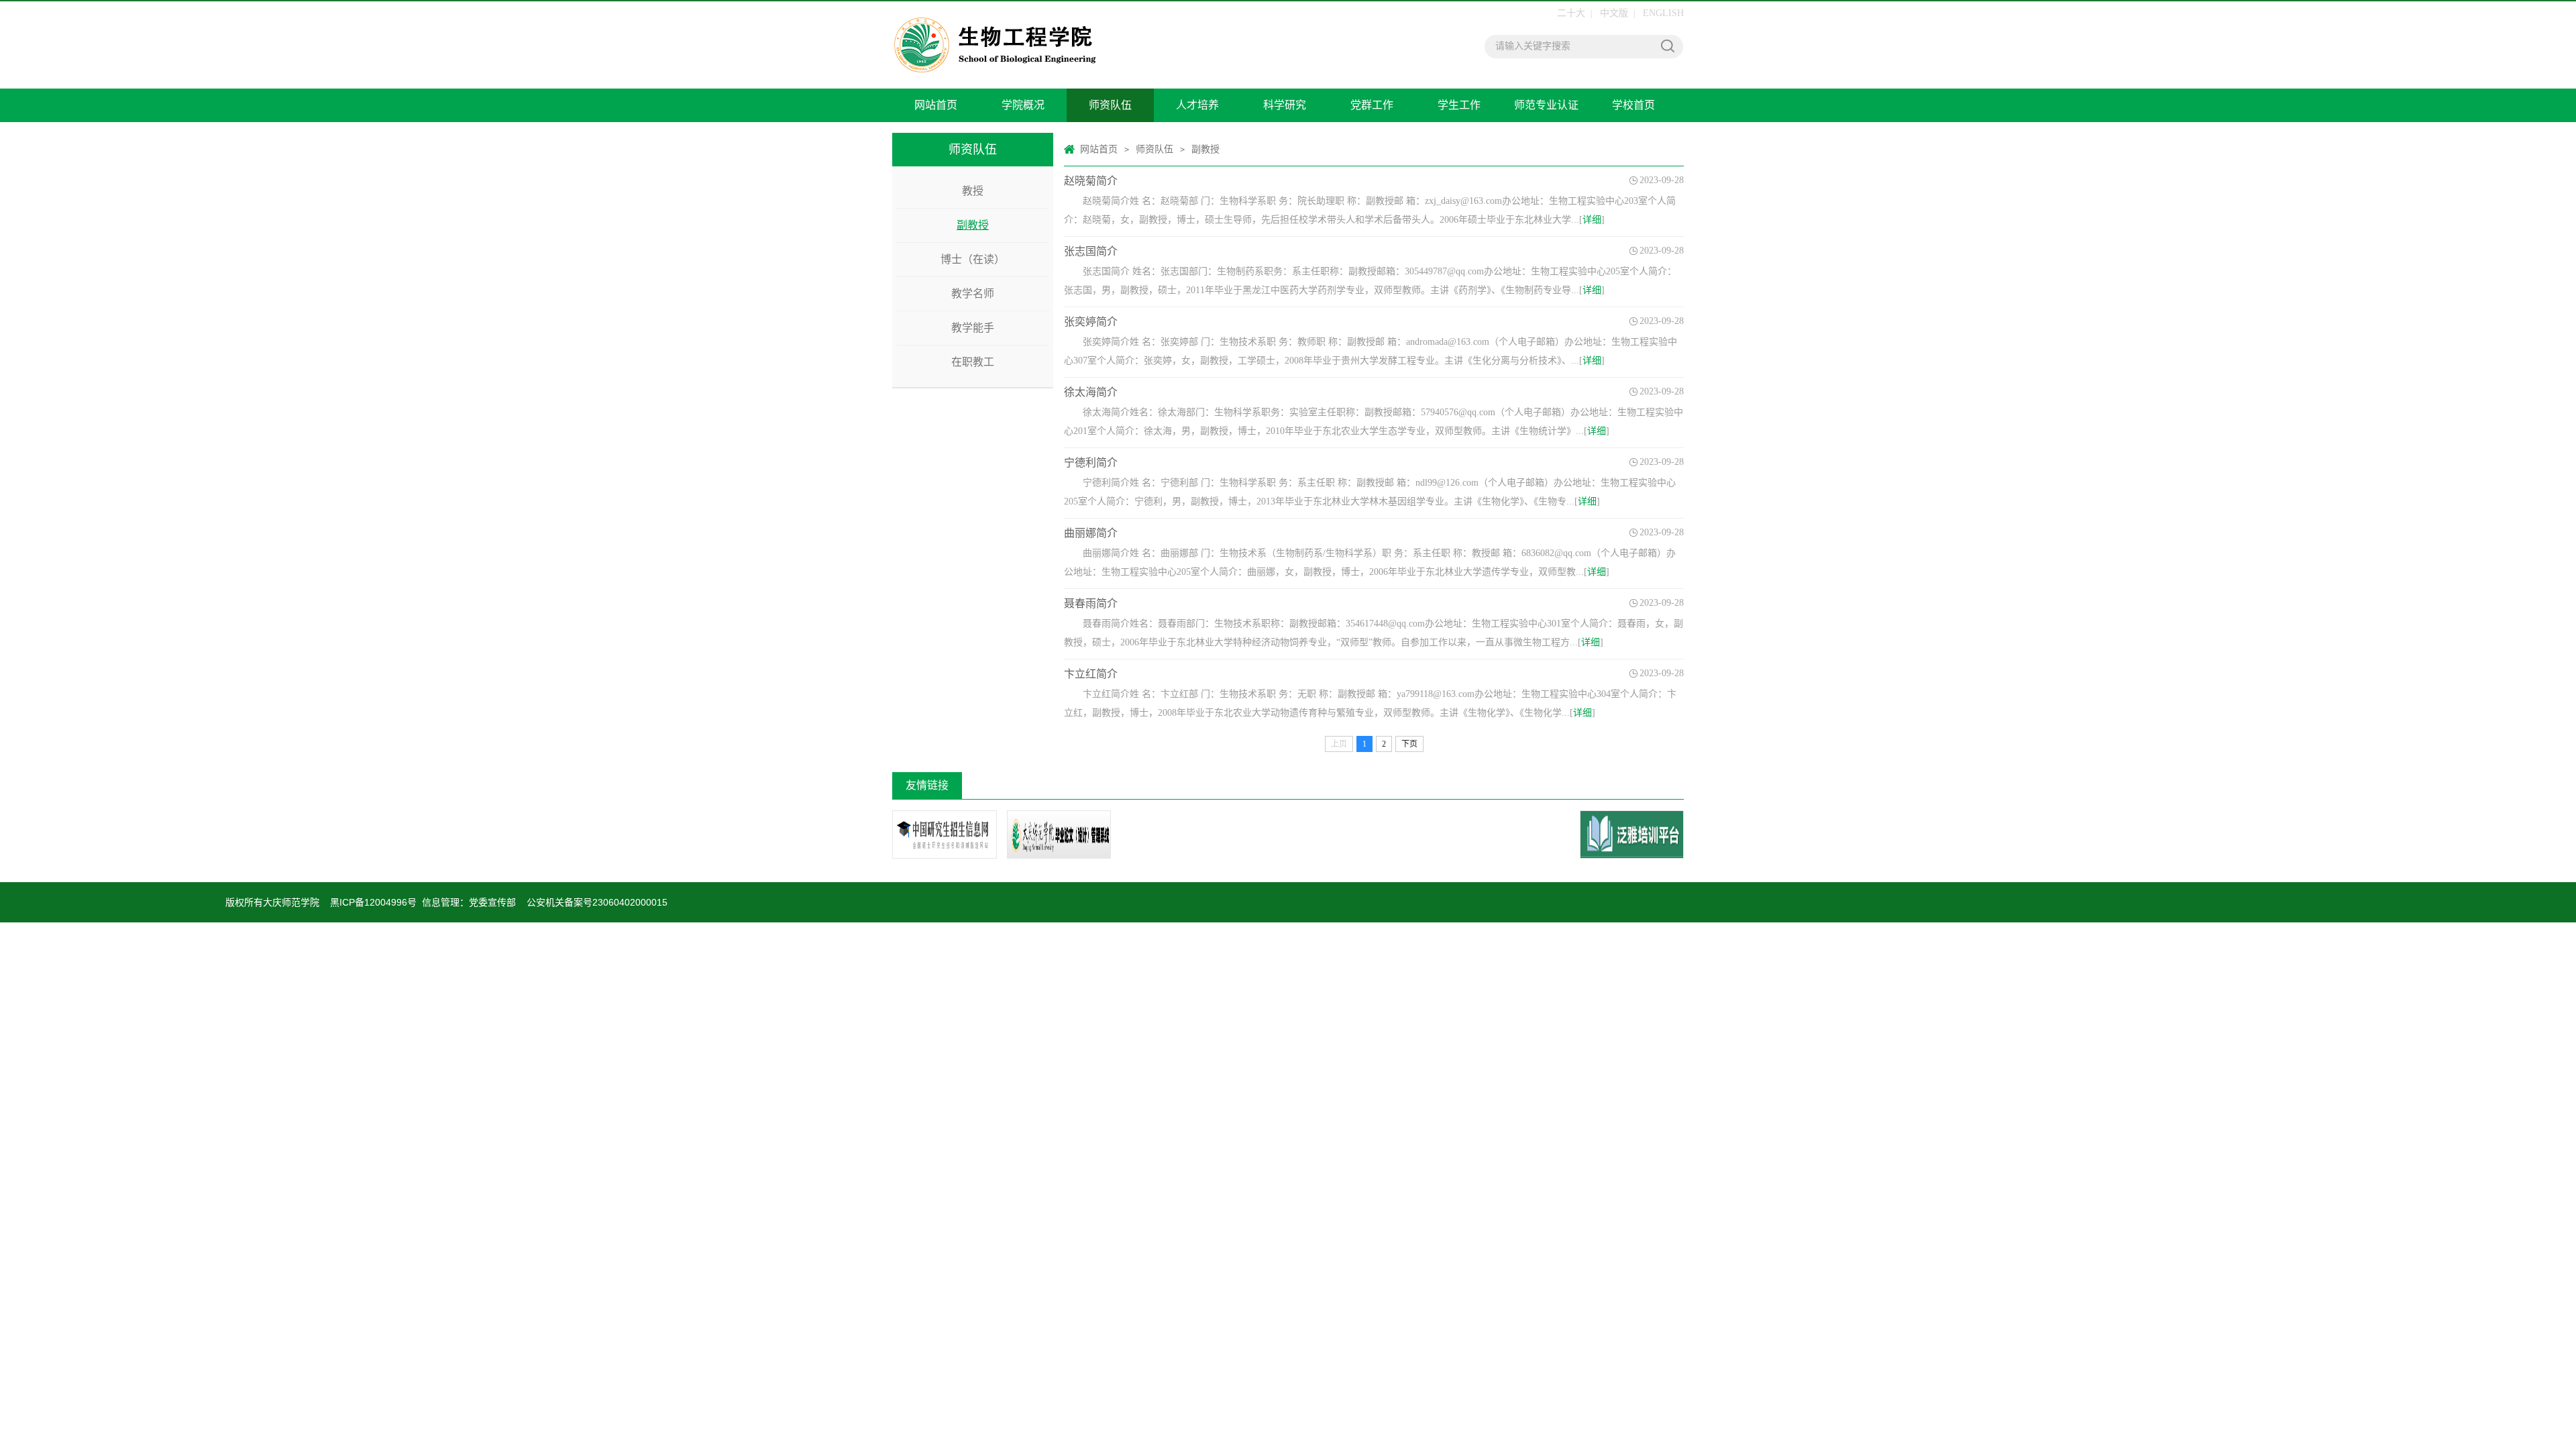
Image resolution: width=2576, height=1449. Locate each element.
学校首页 (1633, 105)
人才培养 (1197, 105)
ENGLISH (1663, 13)
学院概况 (1023, 105)
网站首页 (936, 105)
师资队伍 (1110, 105)
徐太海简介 (1091, 392)
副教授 (973, 225)
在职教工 (973, 362)
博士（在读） (973, 259)
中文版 (1614, 13)
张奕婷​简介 (1091, 322)
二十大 (1571, 13)
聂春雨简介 (1091, 603)
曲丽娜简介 (1091, 533)
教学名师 (973, 293)
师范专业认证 (1546, 105)
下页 (1409, 744)
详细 (1592, 220)
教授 (973, 191)
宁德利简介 (1091, 463)
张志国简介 (1091, 251)
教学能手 (973, 328)
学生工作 (1459, 105)
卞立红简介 (1091, 674)
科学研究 (1285, 105)
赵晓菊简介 (1091, 181)
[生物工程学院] (1077, 45)
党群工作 (1372, 105)
